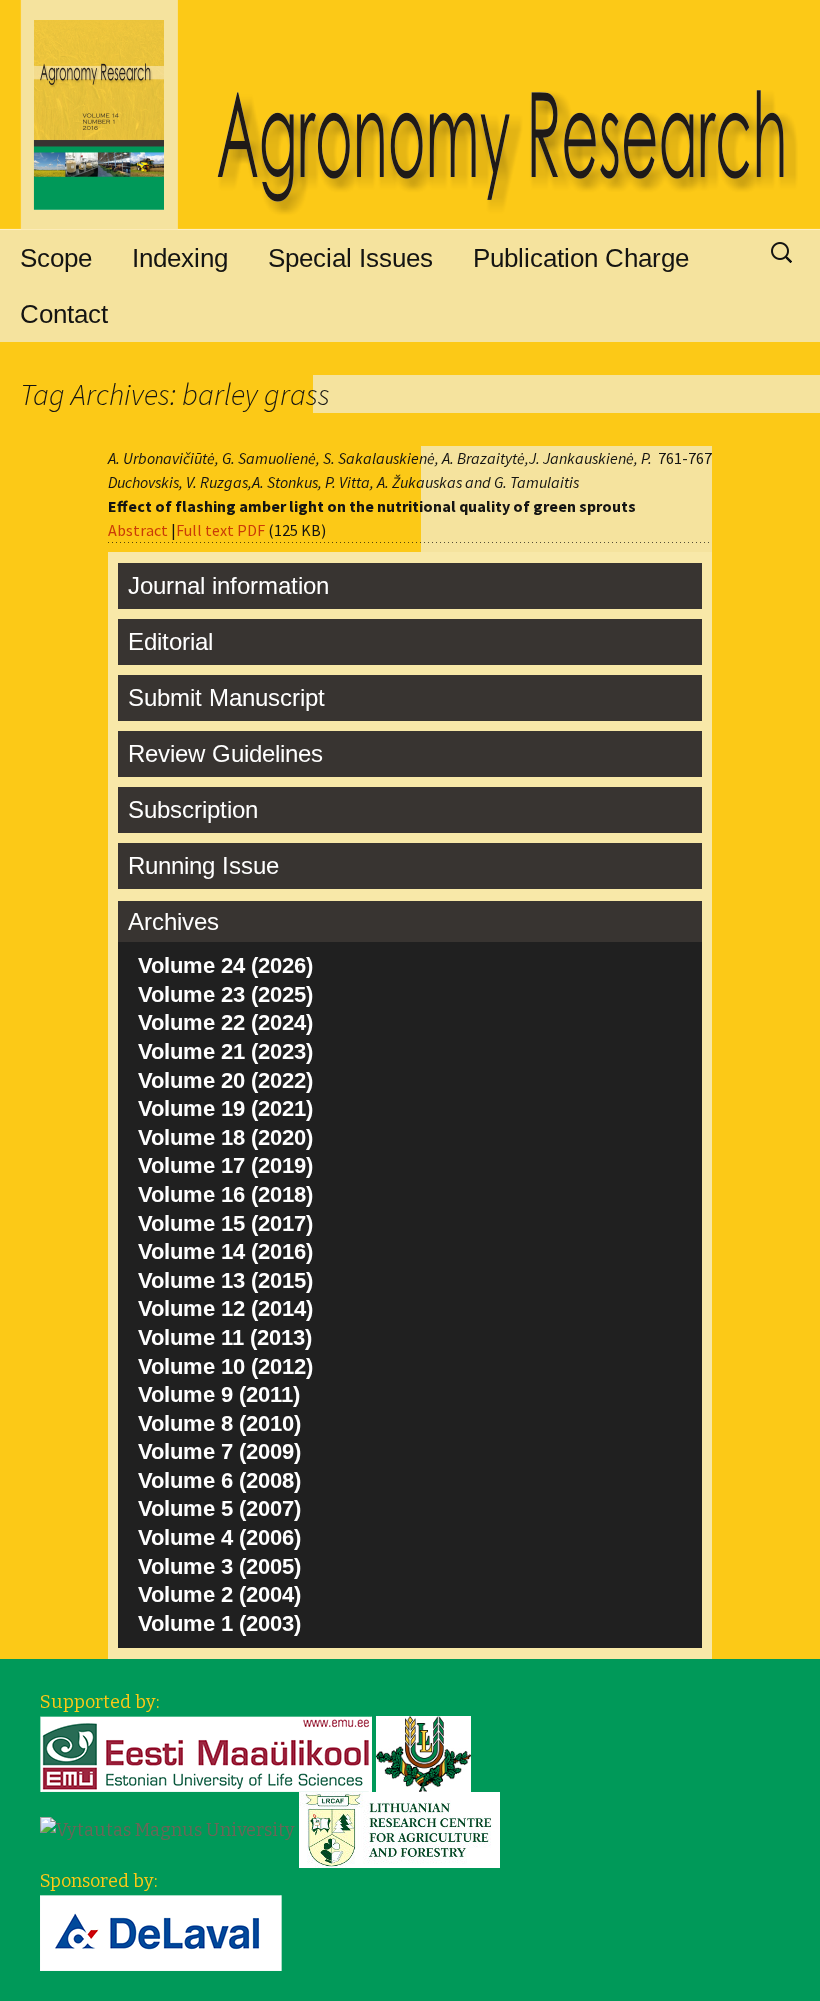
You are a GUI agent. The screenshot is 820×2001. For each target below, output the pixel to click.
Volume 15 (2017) (225, 1223)
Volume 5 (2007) (219, 1508)
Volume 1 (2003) (219, 1623)
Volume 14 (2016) (225, 1251)
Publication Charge (581, 258)
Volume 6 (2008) (219, 1480)
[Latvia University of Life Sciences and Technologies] (423, 1753)
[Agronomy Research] (410, 115)
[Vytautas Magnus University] (167, 1829)
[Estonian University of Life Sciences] (206, 1753)
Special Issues (350, 258)
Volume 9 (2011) (219, 1394)
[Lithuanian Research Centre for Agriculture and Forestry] (399, 1829)
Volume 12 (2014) (225, 1308)
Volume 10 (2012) (225, 1366)
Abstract (138, 530)
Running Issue (203, 865)
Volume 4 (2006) (219, 1537)
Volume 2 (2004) (219, 1594)
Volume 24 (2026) (225, 965)
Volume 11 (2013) (225, 1337)
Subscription (193, 809)
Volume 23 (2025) (225, 994)
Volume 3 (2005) (219, 1566)
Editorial (170, 641)
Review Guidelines (225, 753)
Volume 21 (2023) (225, 1051)
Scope (56, 258)
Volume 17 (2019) (225, 1165)
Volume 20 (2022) (225, 1080)
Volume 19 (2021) (225, 1108)
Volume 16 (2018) (225, 1194)
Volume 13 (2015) (225, 1280)
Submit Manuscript (226, 697)
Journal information (228, 585)
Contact (64, 314)
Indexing (180, 258)
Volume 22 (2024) (225, 1022)
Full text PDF (220, 530)
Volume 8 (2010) (219, 1423)
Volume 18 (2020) (225, 1137)
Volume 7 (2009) (219, 1451)
